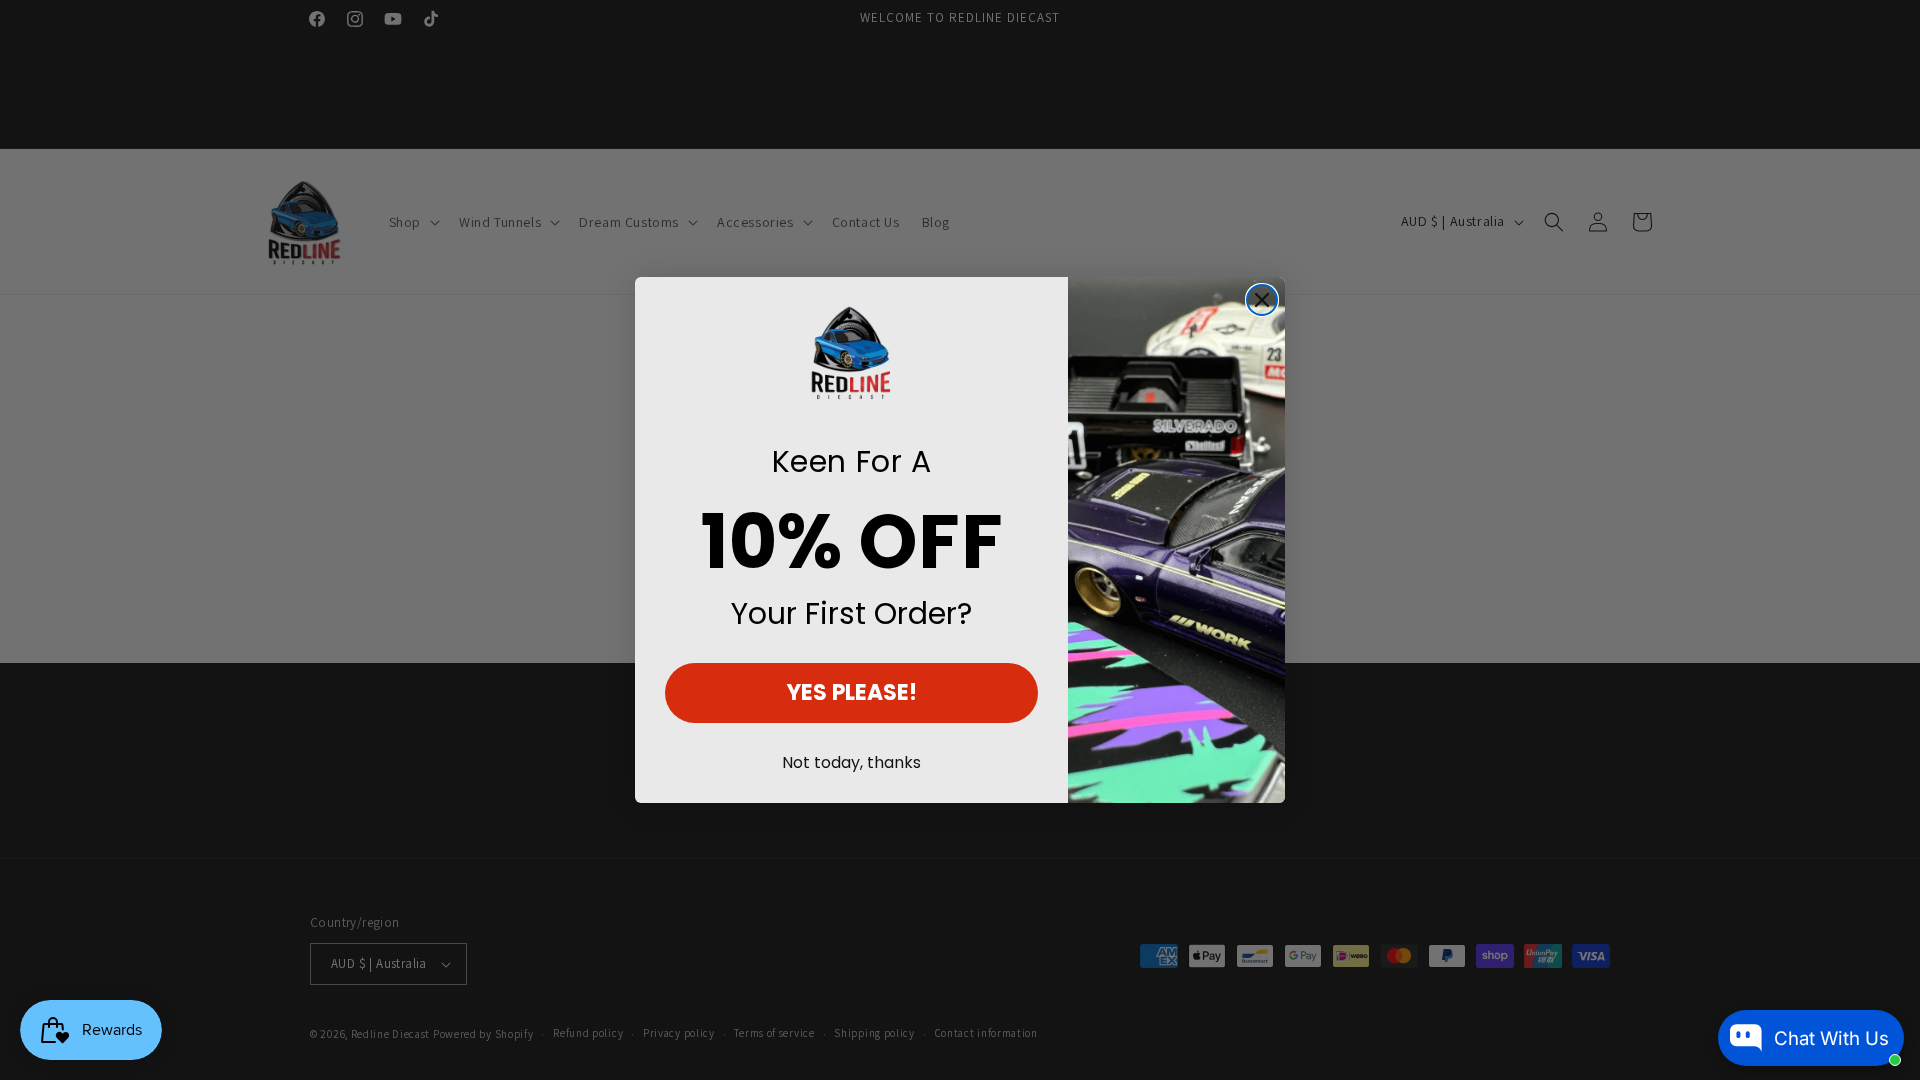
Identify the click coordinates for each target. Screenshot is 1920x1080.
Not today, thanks (851, 762)
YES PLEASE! (852, 692)
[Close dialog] (1262, 300)
